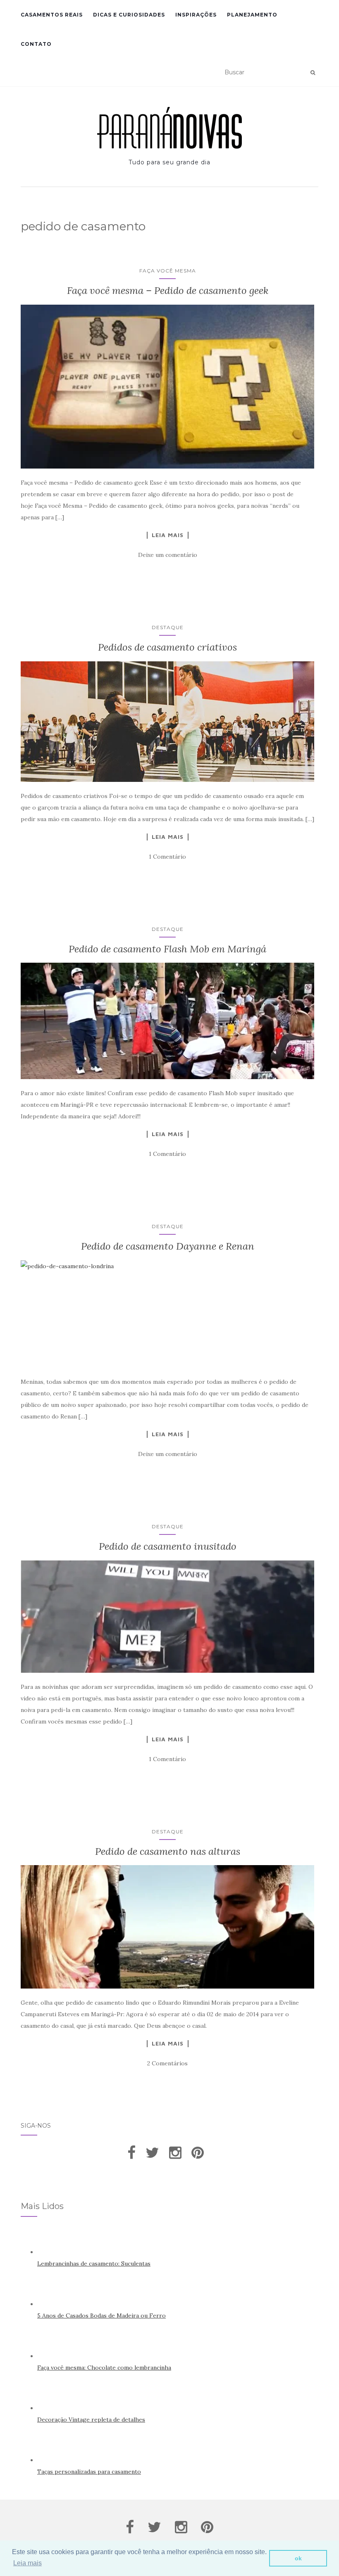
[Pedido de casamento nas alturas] (167, 1927)
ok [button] (298, 2558)
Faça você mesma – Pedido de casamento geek (168, 290)
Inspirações (196, 15)
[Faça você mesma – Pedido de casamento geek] (167, 387)
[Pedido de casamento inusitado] (167, 1617)
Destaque (168, 627)
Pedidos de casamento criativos (167, 647)
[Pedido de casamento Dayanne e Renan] (167, 1314)
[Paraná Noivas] (169, 128)
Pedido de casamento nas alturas (168, 1851)
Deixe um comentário (168, 555)
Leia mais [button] (27, 2563)
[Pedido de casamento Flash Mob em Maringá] (167, 1021)
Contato (36, 44)
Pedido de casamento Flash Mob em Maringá (167, 949)
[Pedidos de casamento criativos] (167, 722)
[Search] (313, 73)
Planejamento (252, 15)
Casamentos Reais (52, 15)
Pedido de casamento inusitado (168, 1546)
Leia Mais (168, 535)
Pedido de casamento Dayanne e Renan (168, 1246)
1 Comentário (167, 857)
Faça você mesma (168, 271)
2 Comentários (167, 2063)
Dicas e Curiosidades (129, 15)
